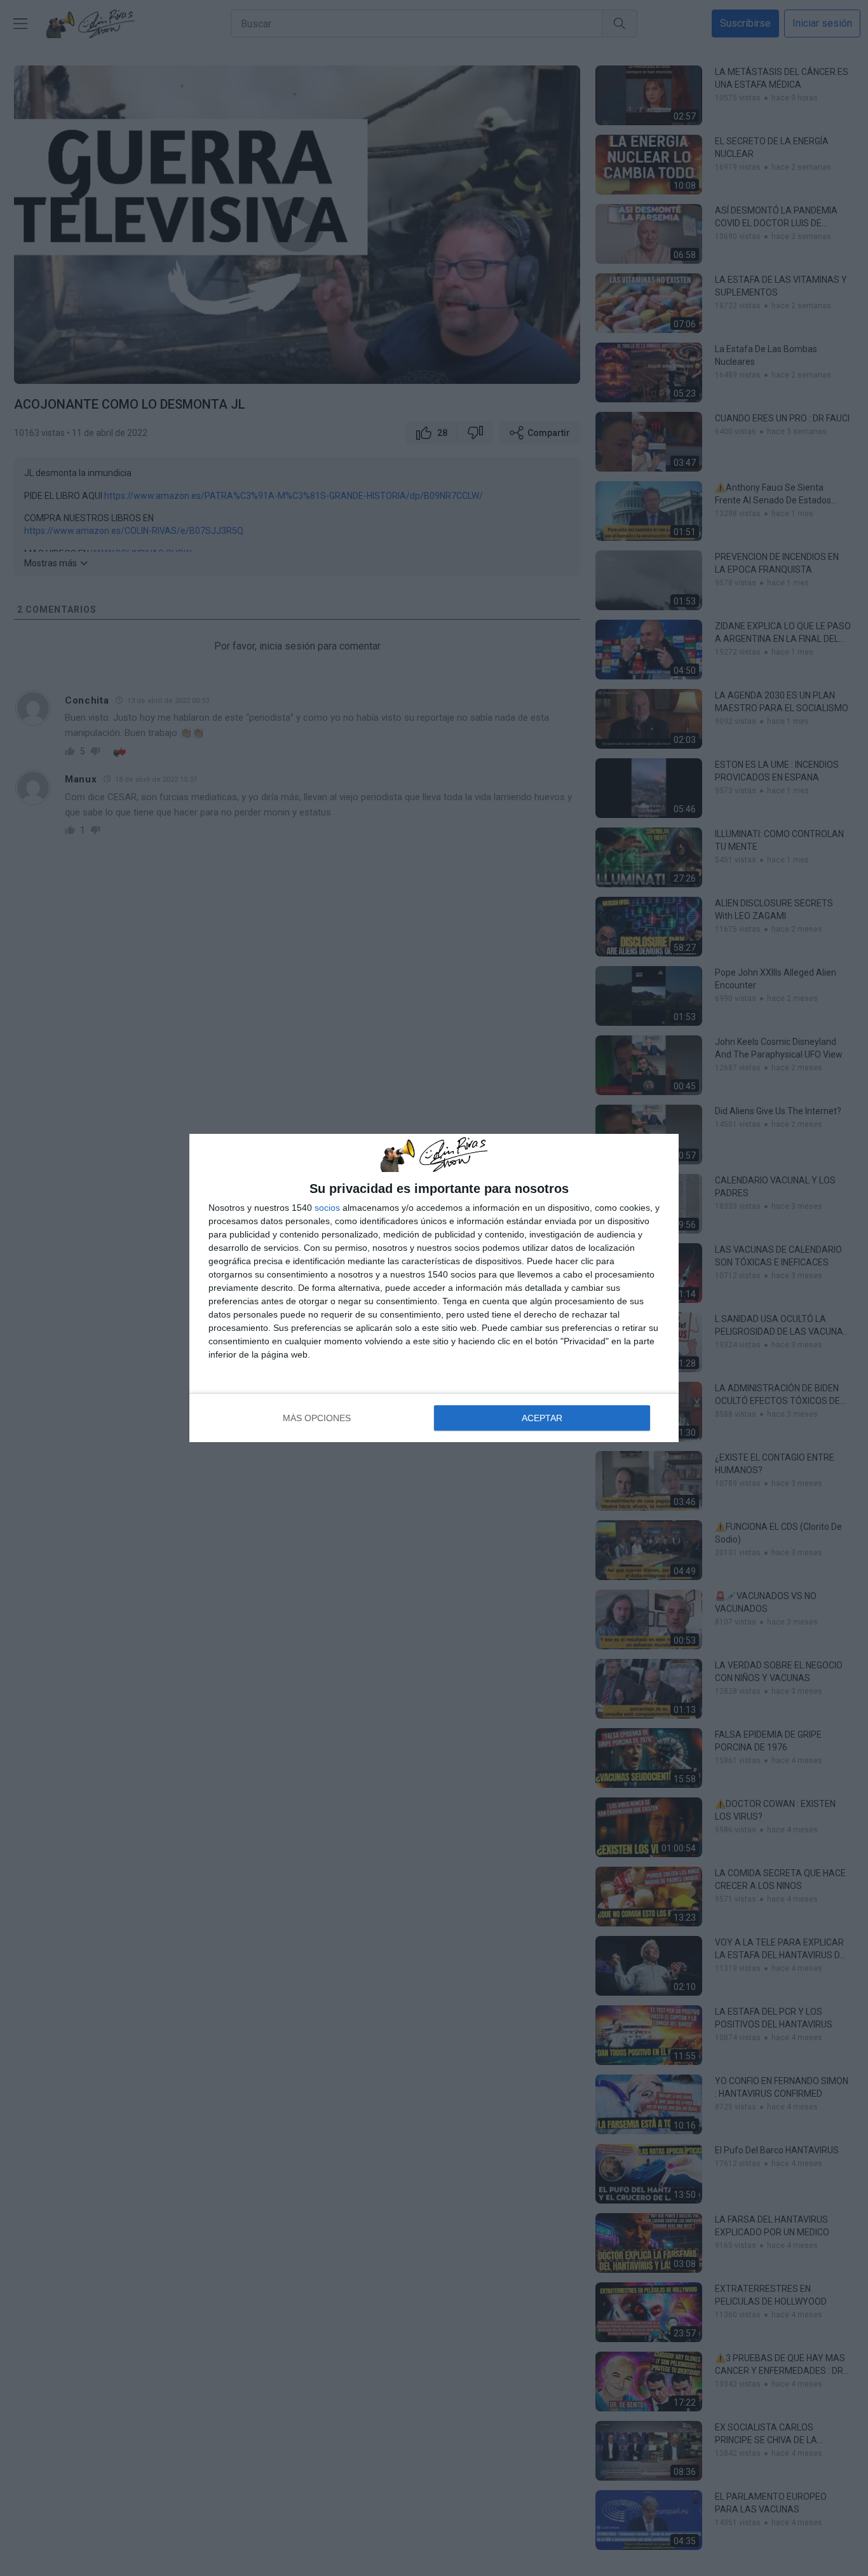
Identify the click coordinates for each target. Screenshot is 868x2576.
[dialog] (434, 1288)
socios (327, 1208)
